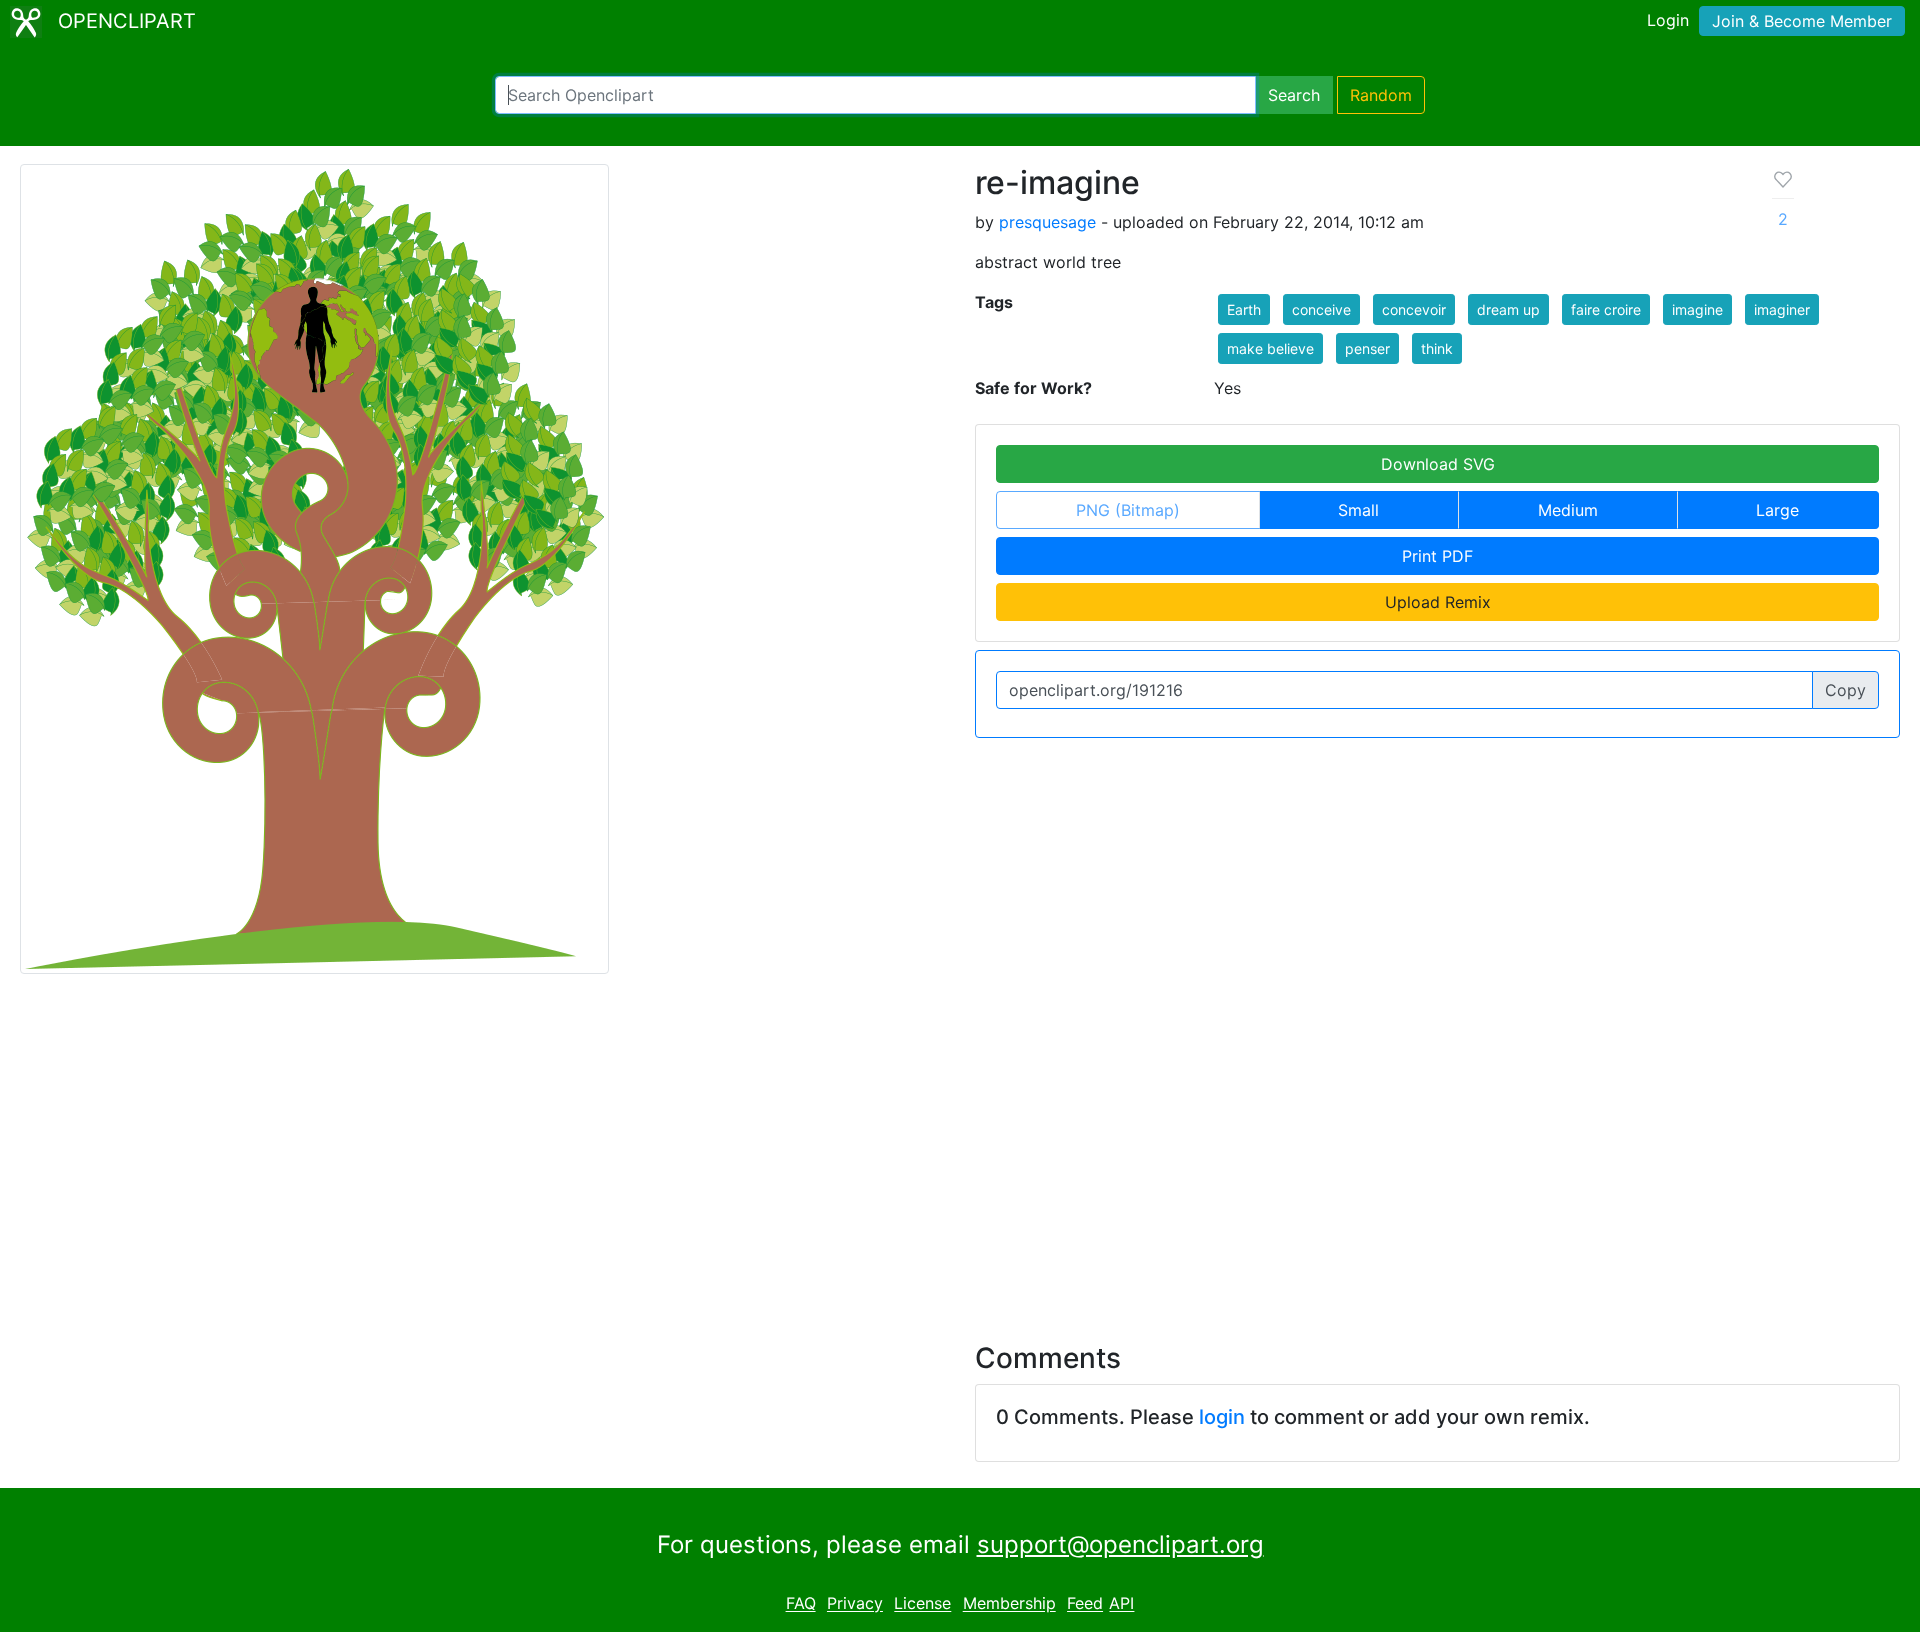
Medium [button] (1568, 510)
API (1121, 1604)
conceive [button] (1321, 309)
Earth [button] (1244, 309)
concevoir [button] (1414, 309)
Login (1668, 20)
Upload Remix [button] (1438, 602)
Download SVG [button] (1438, 464)
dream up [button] (1508, 309)
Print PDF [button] (1437, 556)
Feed (1085, 1604)
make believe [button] (1270, 348)
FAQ (801, 1604)
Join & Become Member (1802, 21)
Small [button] (1358, 510)
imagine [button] (1697, 309)
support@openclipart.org (1120, 1544)
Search (1294, 95)
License (922, 1604)
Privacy (855, 1604)
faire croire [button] (1606, 309)
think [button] (1437, 348)
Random (1381, 95)
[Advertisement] (960, 1146)
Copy (1845, 690)
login (1222, 1417)
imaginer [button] (1782, 309)
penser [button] (1367, 348)
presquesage (1047, 222)
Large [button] (1777, 510)
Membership (1009, 1604)
